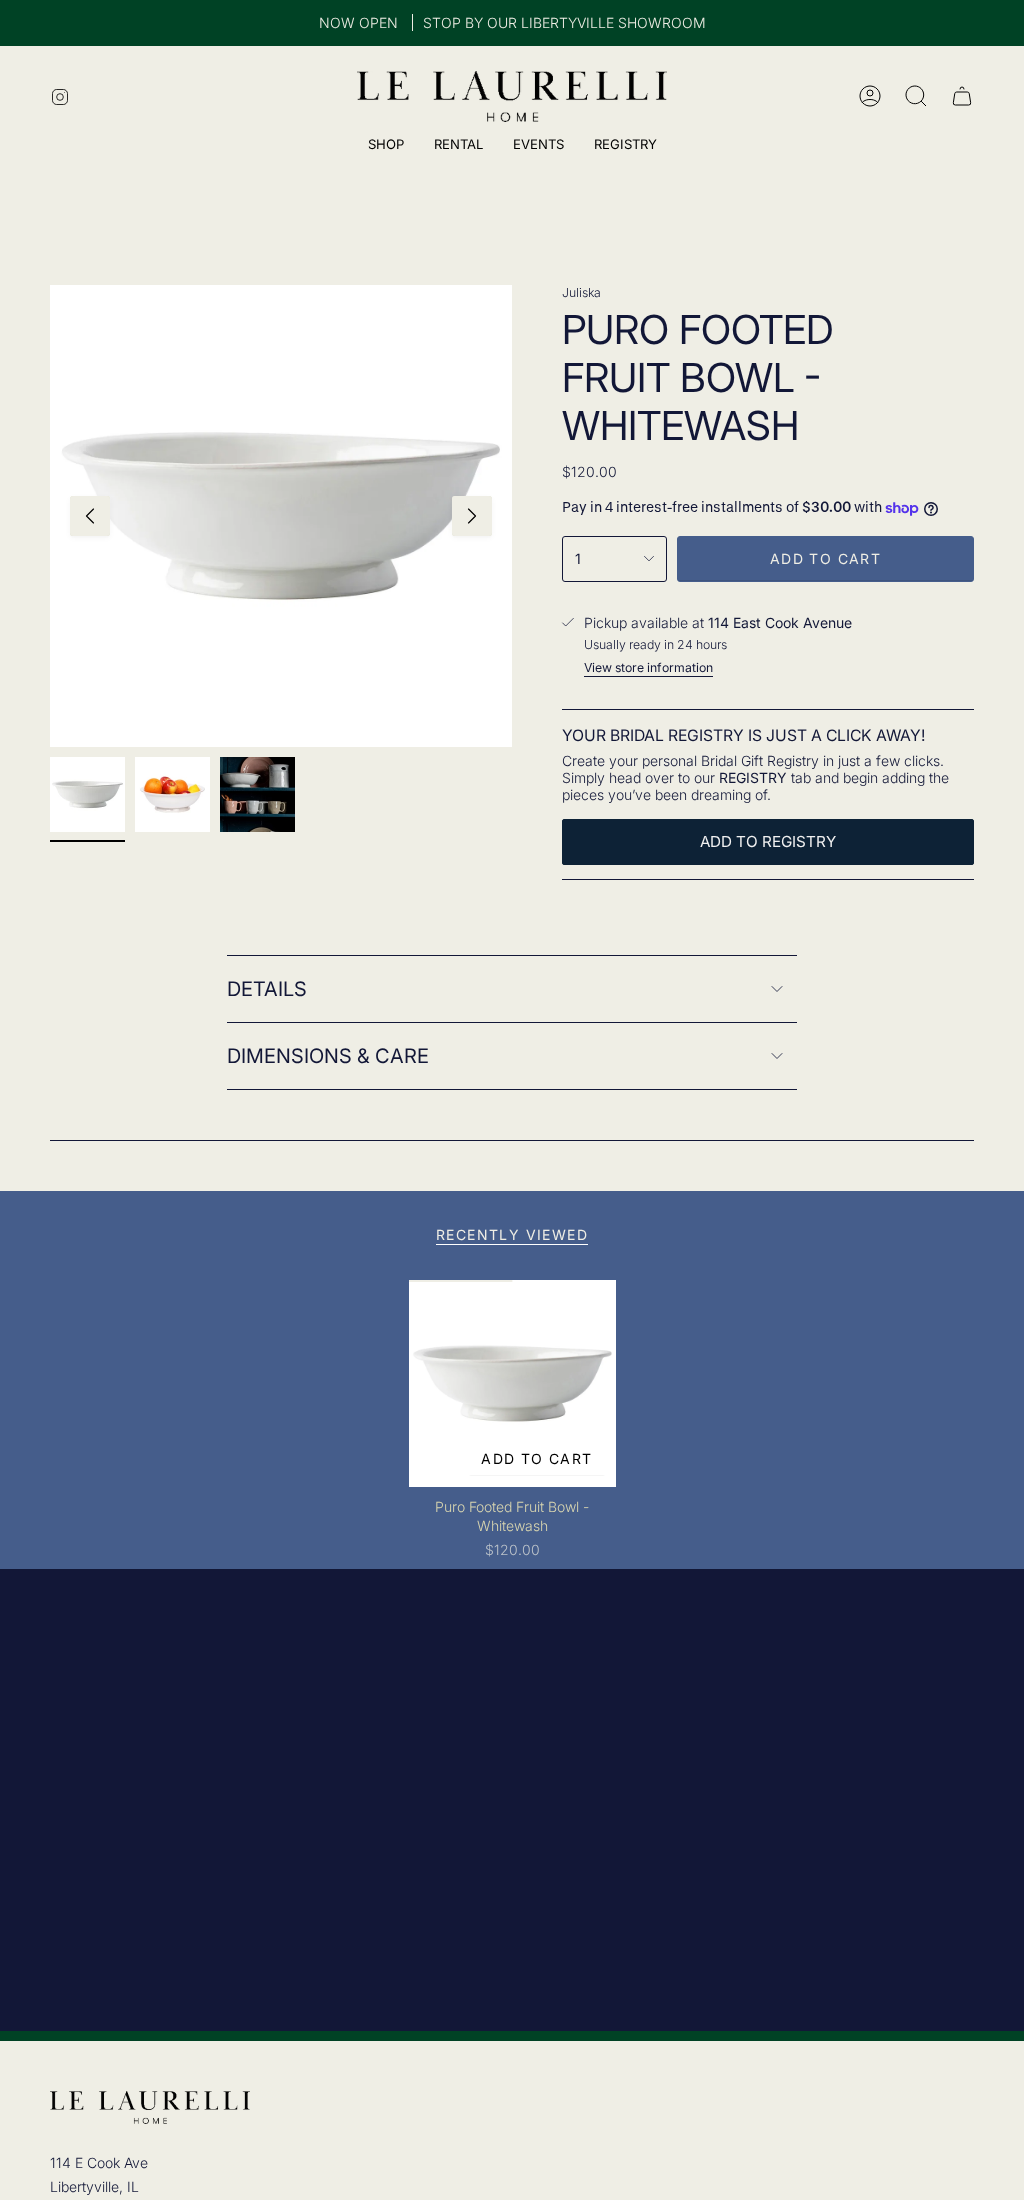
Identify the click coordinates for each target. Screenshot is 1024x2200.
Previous (90, 516)
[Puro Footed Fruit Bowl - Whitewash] (512, 1383)
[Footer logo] (150, 2107)
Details (267, 989)
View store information (648, 667)
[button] (625, 146)
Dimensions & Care (328, 1056)
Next (472, 516)
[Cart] (962, 96)
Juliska (581, 292)
